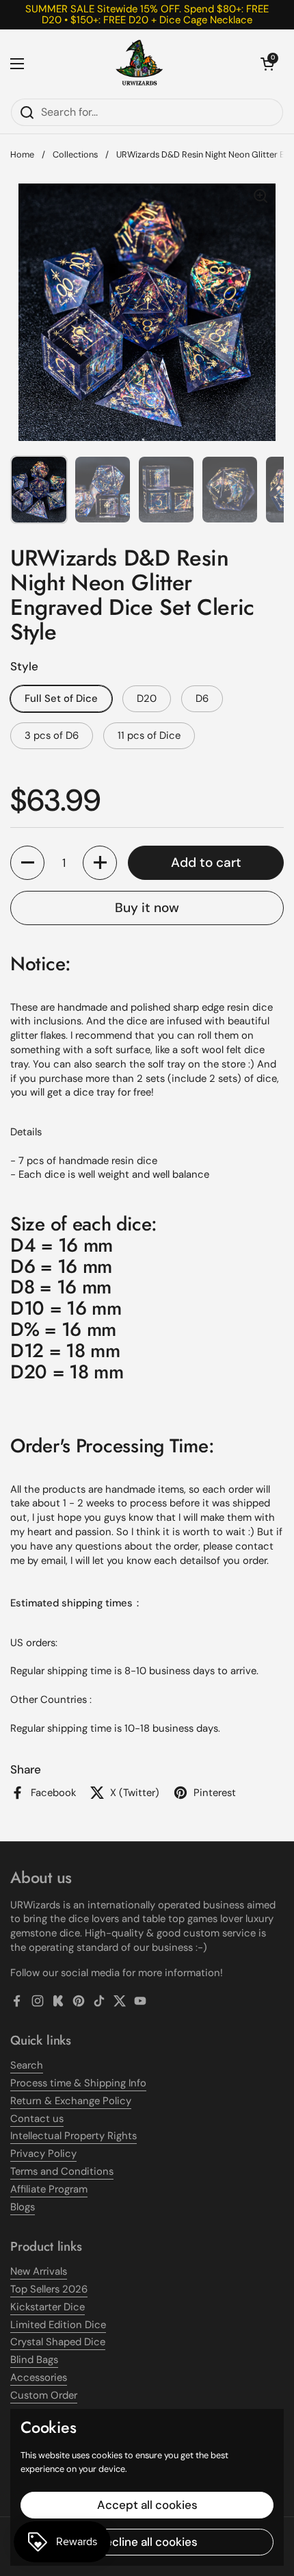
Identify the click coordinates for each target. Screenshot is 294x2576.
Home (22, 154)
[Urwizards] (139, 64)
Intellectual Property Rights (73, 2136)
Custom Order (44, 2395)
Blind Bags (34, 2360)
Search (27, 2065)
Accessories (39, 2377)
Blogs (23, 2207)
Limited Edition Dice (58, 2325)
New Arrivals (39, 2271)
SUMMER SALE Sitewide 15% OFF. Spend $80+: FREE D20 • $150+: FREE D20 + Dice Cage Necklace (147, 15)
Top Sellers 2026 (49, 2289)
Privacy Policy (43, 2154)
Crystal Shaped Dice (58, 2342)
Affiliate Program (49, 2189)
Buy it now (147, 908)
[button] (267, 64)
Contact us (37, 2119)
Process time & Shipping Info (78, 2083)
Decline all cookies (147, 2542)
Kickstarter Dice (48, 2307)
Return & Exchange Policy (71, 2101)
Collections (75, 154)
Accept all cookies (147, 2505)
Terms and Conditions (62, 2171)
